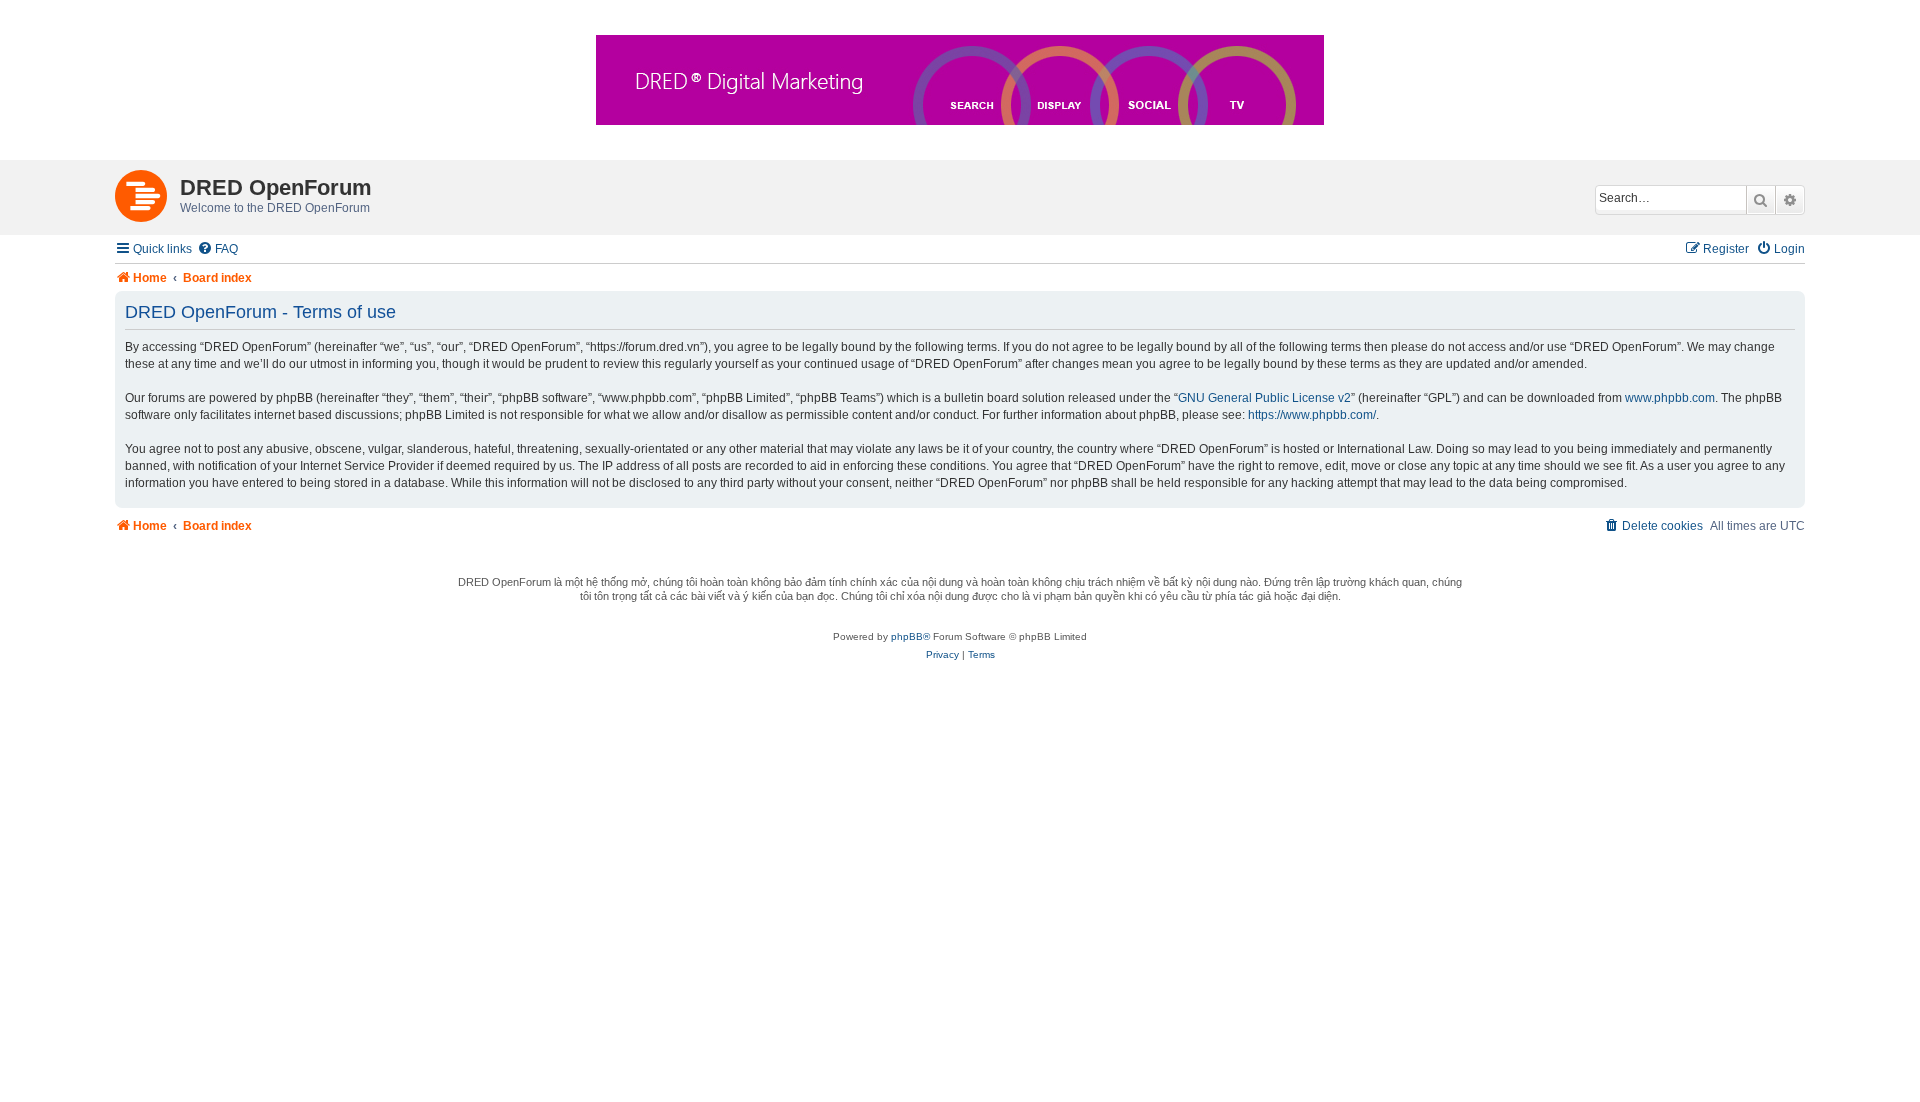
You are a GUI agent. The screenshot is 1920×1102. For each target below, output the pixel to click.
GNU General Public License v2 (1264, 398)
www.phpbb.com (1670, 398)
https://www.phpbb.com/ (1312, 415)
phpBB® (910, 636)
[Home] (147, 192)
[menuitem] (217, 249)
